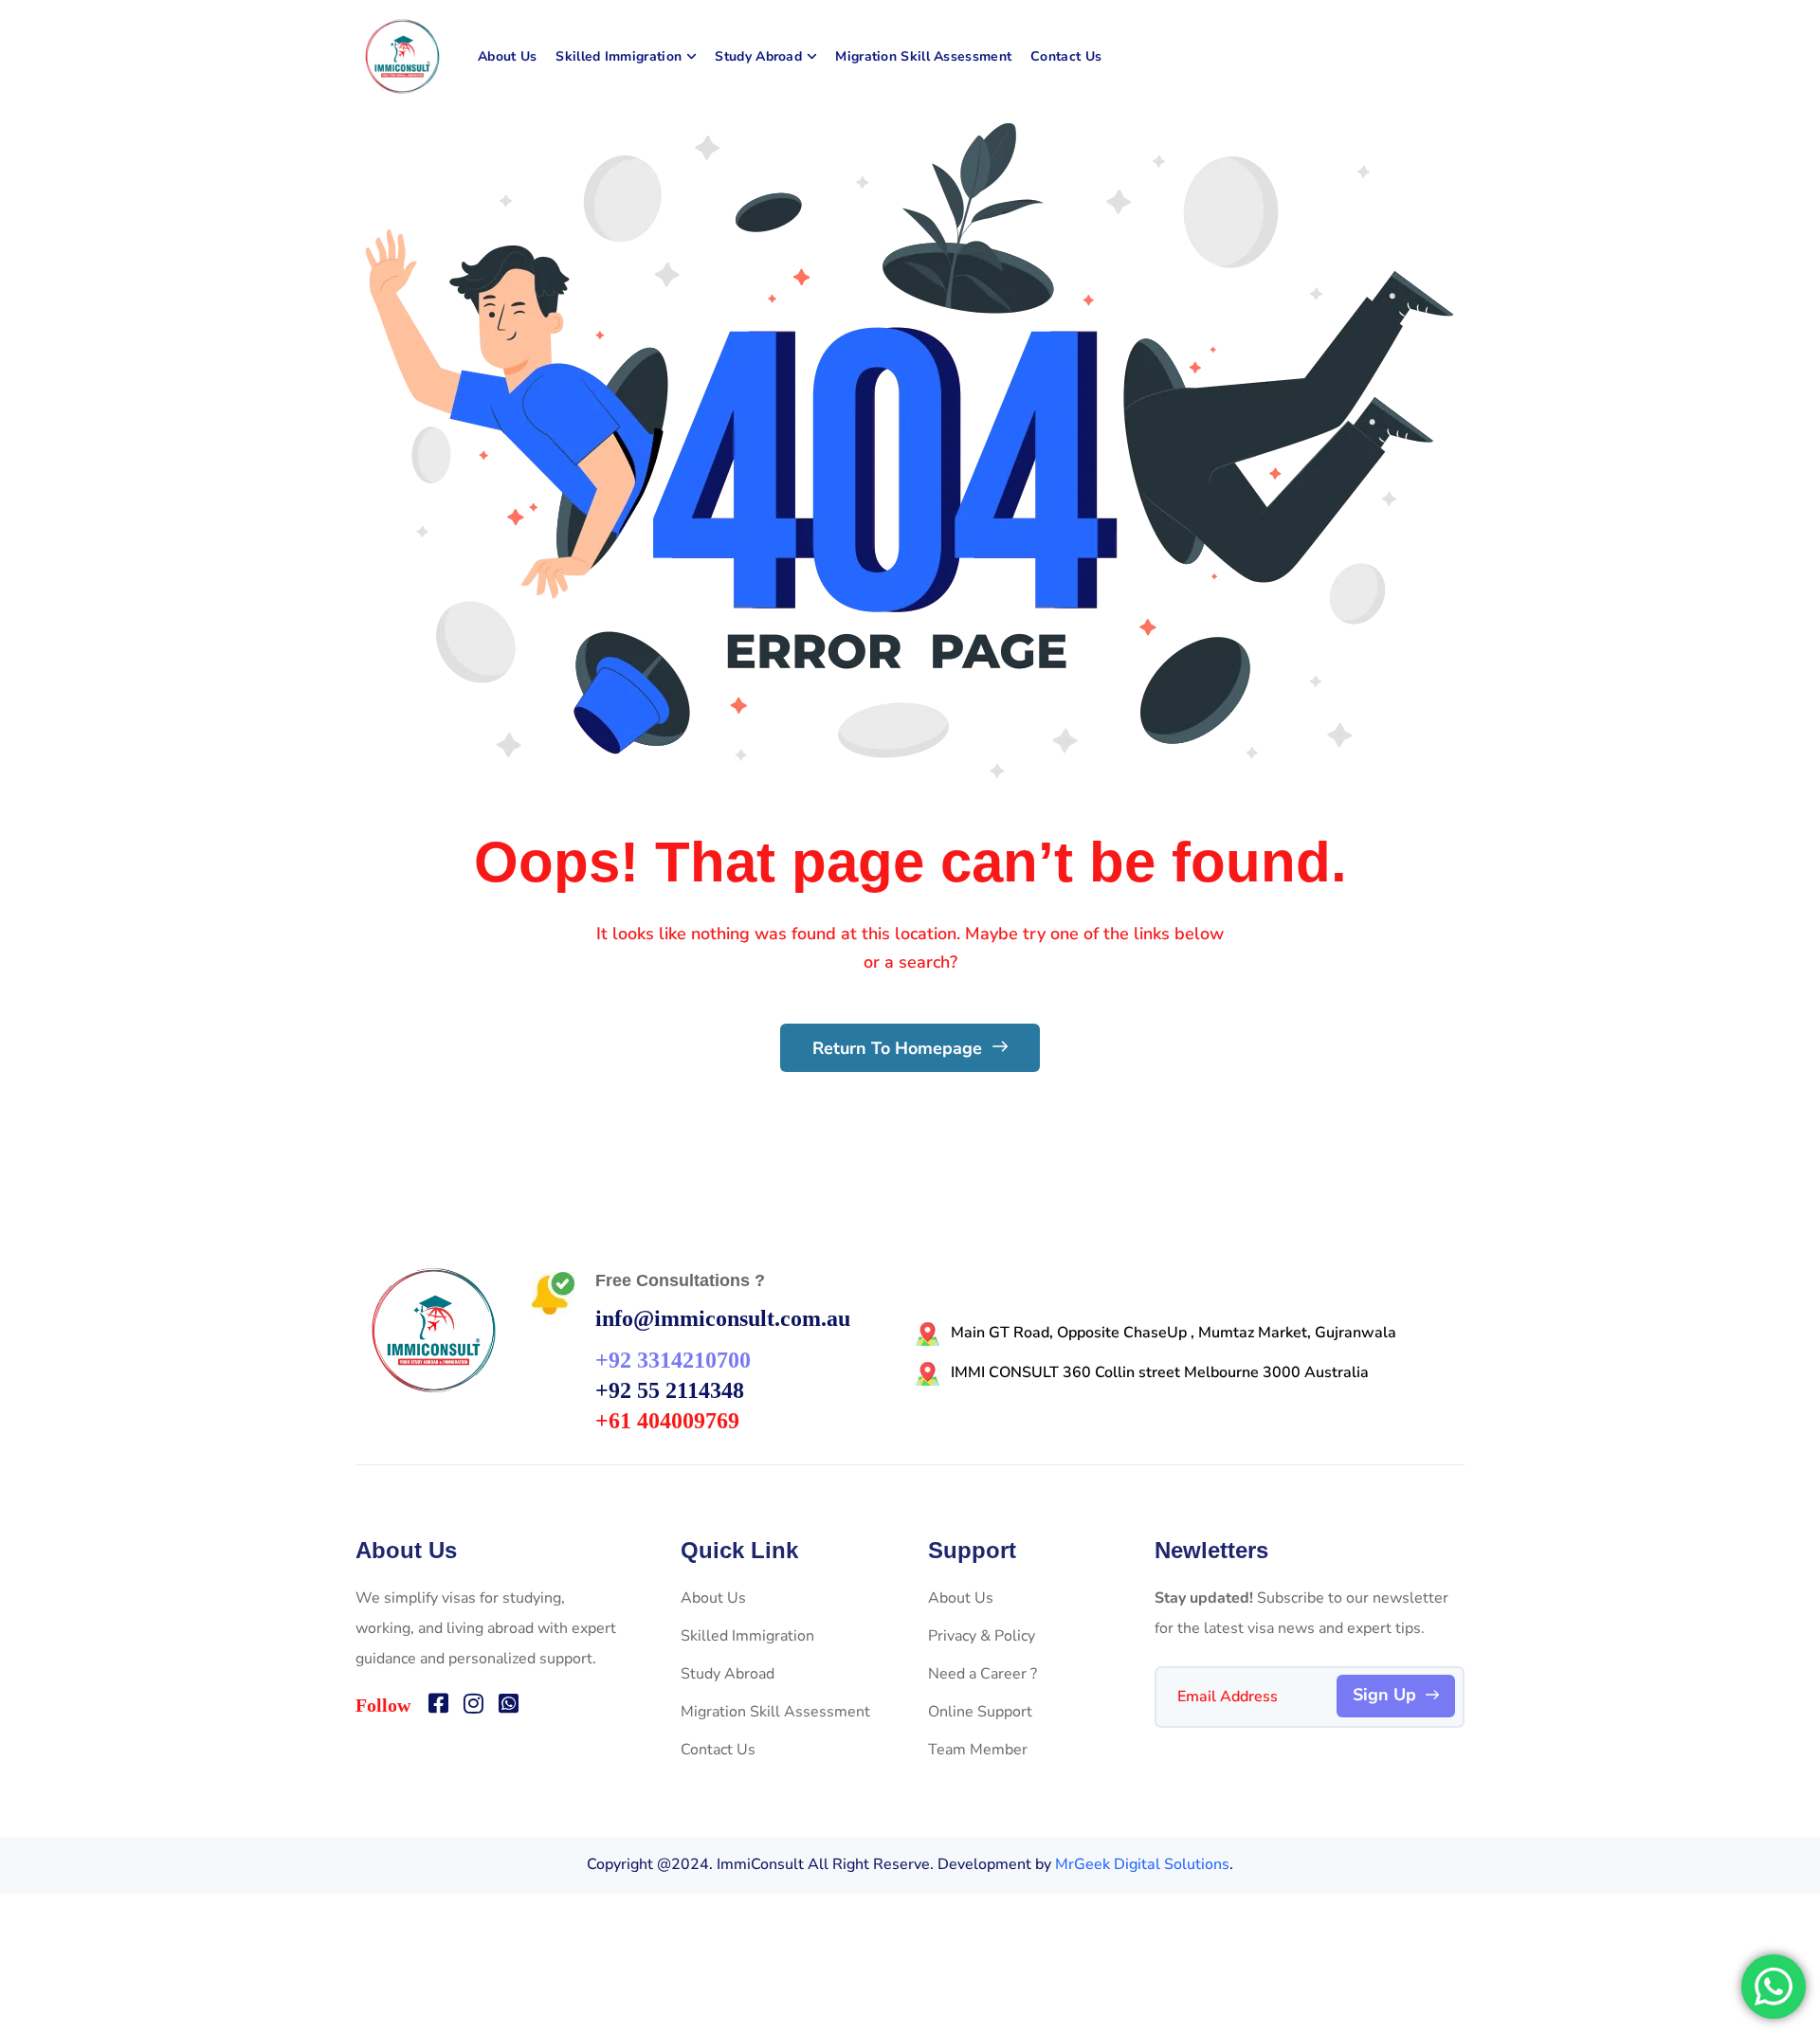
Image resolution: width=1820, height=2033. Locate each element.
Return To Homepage (900, 1048)
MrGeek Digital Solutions (1142, 1864)
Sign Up (1384, 1695)
